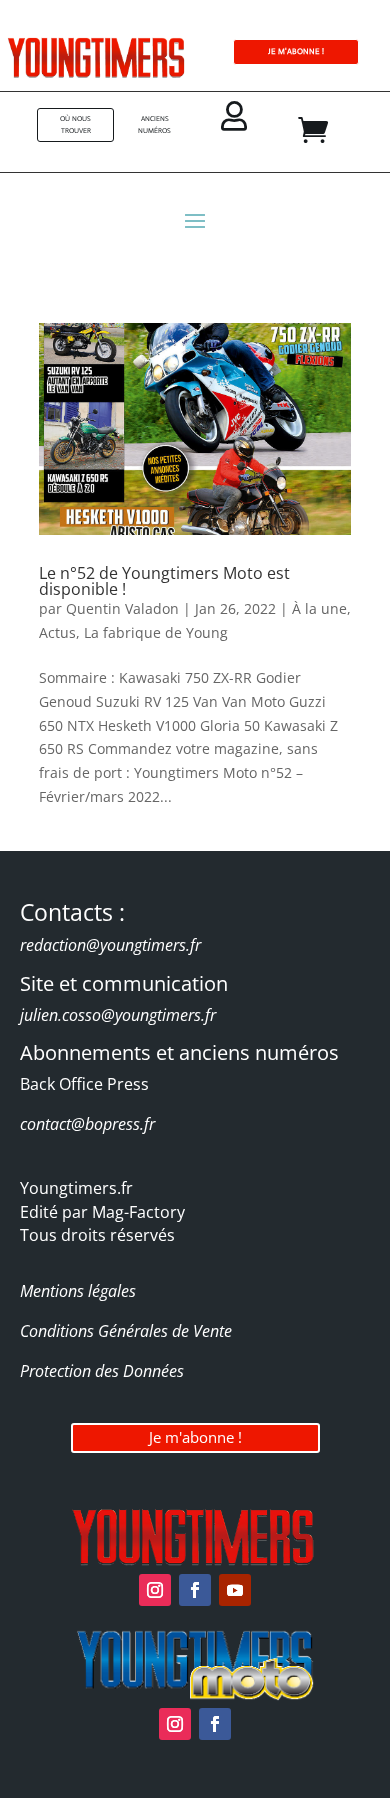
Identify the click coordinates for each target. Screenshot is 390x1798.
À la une (319, 608)
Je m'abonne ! (195, 1437)
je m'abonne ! (296, 51)
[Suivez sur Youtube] (235, 1590)
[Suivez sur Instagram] (155, 1590)
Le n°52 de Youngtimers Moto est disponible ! (164, 581)
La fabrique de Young (156, 632)
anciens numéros (154, 124)
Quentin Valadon (122, 608)
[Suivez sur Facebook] (195, 1590)
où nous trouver (75, 124)
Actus (57, 632)
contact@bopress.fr (87, 1124)
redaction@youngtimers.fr (110, 945)
